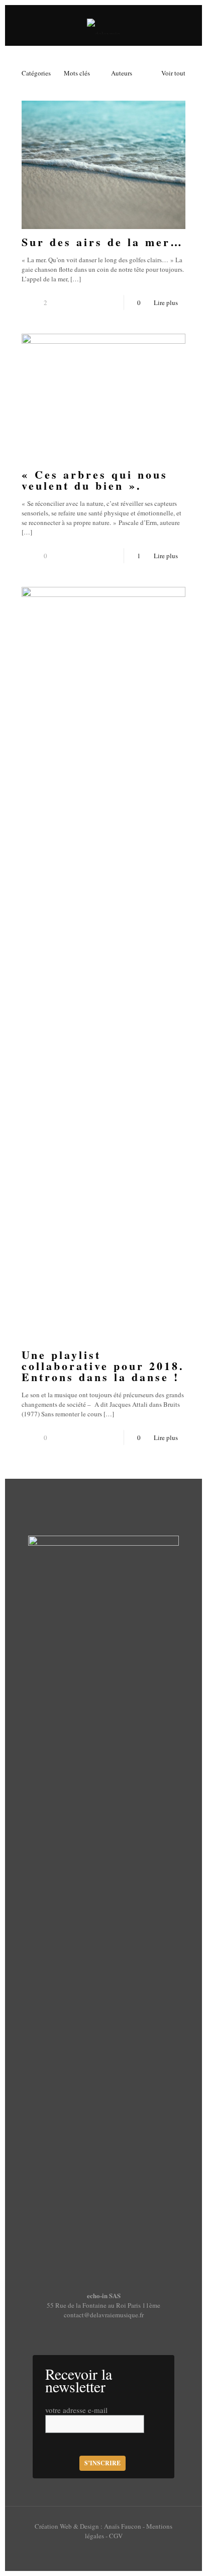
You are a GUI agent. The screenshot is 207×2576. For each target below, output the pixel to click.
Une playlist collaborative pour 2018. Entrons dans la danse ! (103, 1366)
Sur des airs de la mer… (102, 242)
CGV (116, 2536)
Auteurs (122, 73)
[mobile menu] (188, 25)
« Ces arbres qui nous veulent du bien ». (95, 480)
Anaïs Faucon (123, 2526)
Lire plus (166, 302)
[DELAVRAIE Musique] (103, 25)
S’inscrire (102, 2463)
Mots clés (77, 73)
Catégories (36, 73)
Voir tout (173, 73)
